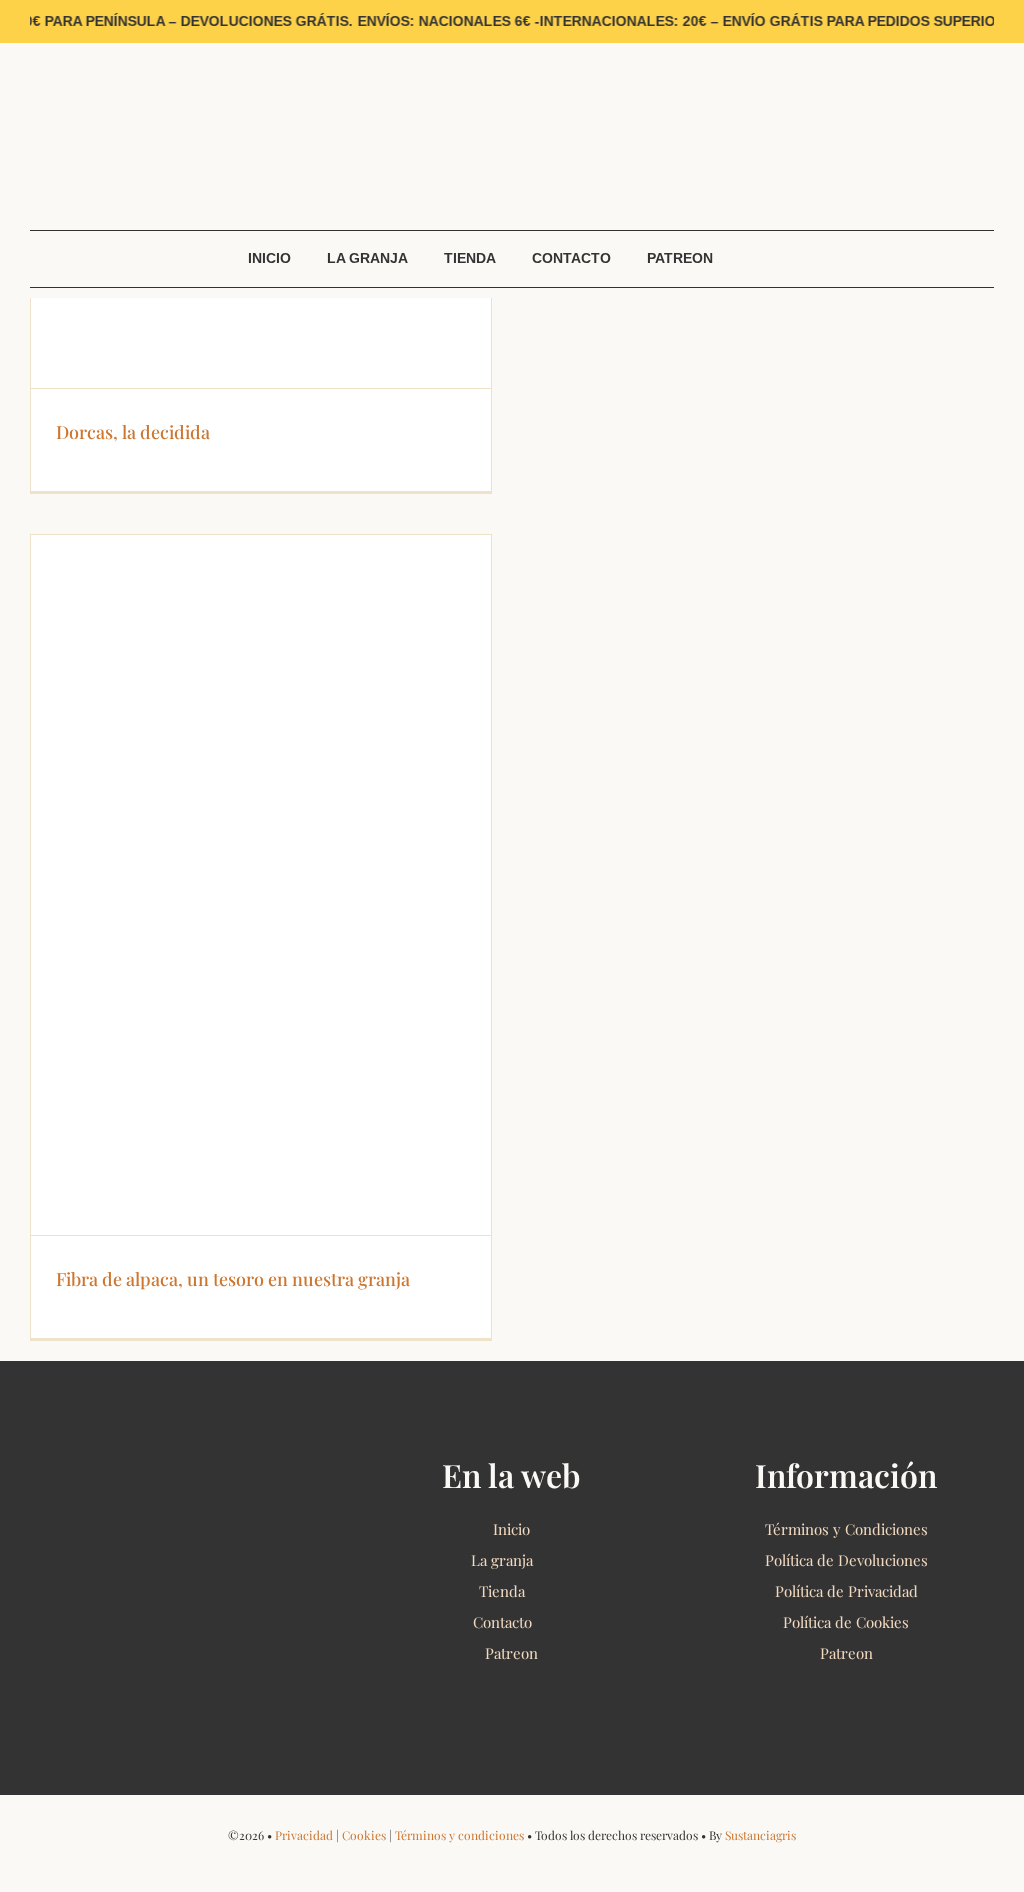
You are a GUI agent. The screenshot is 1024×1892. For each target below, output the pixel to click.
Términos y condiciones (459, 1835)
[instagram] (66, 50)
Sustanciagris (760, 1835)
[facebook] (35, 50)
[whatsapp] (97, 50)
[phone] (576, 1864)
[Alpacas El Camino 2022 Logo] (512, 64)
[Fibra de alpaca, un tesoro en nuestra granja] (261, 885)
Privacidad (304, 1835)
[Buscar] (980, 202)
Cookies (364, 1835)
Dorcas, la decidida (133, 432)
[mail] (128, 50)
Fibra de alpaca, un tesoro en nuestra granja (233, 1279)
